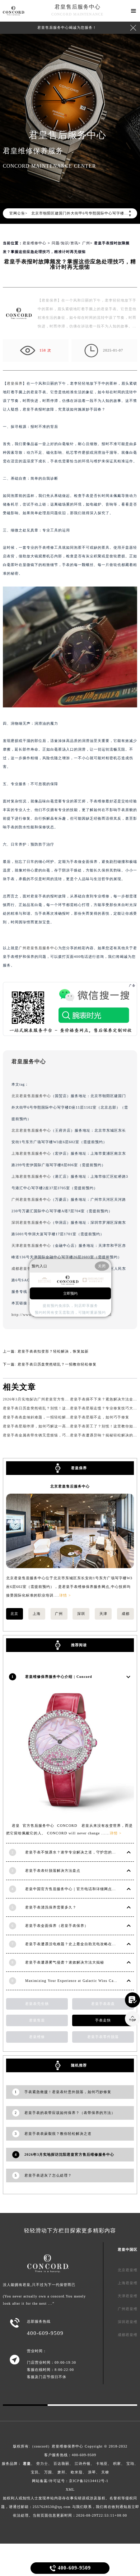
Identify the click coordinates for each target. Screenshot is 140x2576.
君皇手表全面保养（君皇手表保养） (57, 1926)
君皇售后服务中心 (78, 7)
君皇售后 (37, 2020)
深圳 (81, 1614)
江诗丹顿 (83, 2464)
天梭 (105, 2472)
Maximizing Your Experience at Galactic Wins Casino (73, 1981)
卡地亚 (102, 2464)
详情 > (65, 1595)
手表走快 (103, 2020)
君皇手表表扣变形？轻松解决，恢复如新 (53, 1351)
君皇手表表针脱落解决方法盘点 (53, 1871)
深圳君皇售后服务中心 (31, 1223)
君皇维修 (37, 2037)
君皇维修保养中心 (67, 2446)
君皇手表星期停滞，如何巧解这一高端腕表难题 (44, 1426)
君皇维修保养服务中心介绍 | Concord (59, 1677)
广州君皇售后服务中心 (38, 948)
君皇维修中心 (34, 243)
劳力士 (42, 2464)
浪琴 (92, 2472)
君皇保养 (15, 383)
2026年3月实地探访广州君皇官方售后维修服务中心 (48, 1399)
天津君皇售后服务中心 (31, 1246)
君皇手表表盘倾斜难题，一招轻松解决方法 (40, 1417)
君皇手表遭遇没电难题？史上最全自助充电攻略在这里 (73, 1944)
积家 (117, 2464)
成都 (126, 1614)
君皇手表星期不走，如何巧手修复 (100, 1417)
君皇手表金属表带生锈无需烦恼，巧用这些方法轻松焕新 (52, 1435)
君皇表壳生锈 (37, 2004)
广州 (86, 243)
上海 (37, 1614)
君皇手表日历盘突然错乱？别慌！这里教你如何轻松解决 (52, 1408)
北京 (14, 1614)
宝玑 (35, 2472)
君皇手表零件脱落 (103, 2037)
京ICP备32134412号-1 (89, 2481)
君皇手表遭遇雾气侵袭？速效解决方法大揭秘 (65, 1962)
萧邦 (61, 2472)
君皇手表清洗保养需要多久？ (51, 1907)
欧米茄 (77, 2472)
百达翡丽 (61, 2464)
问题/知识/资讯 (65, 243)
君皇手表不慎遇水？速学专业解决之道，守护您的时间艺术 (76, 1852)
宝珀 (130, 2464)
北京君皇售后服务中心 (31, 1096)
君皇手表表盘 (103, 2004)
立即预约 (70, 1293)
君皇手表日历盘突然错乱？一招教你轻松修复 (57, 1364)
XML (70, 2489)
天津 (103, 1614)
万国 (48, 2472)
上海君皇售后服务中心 (31, 1153)
